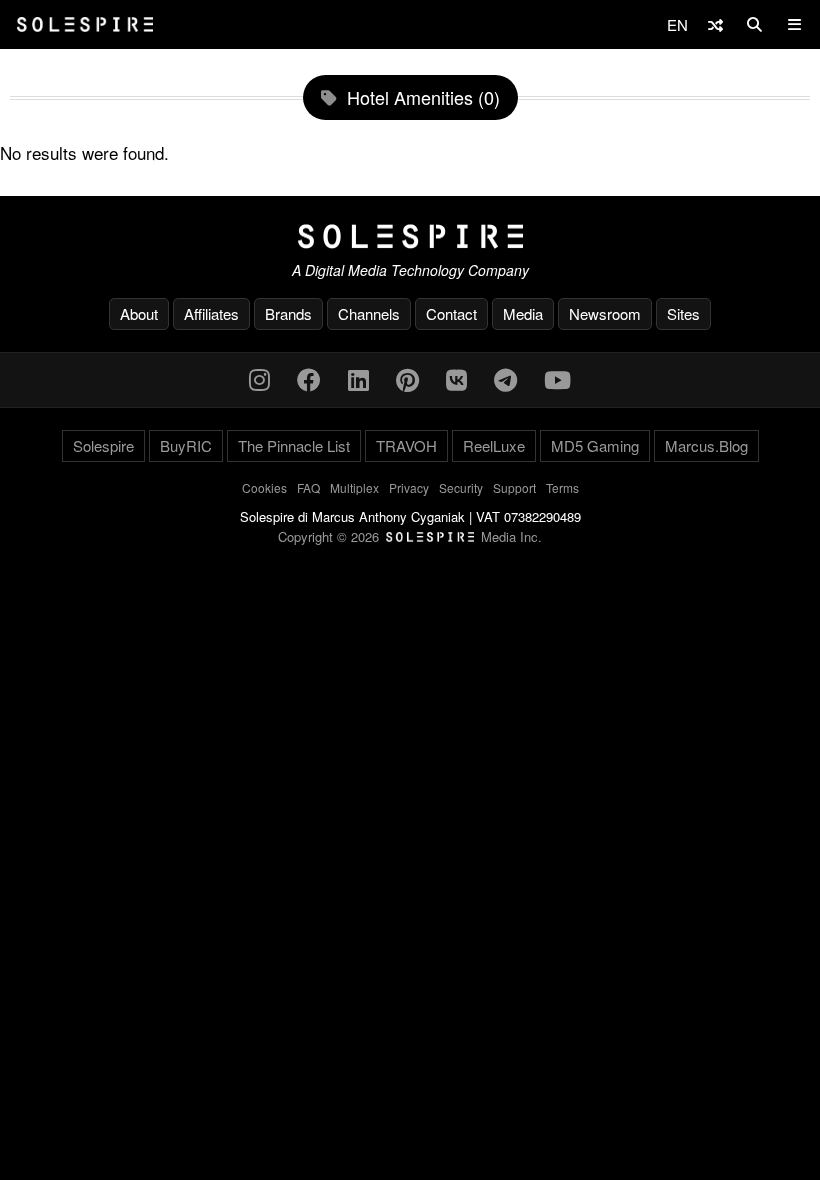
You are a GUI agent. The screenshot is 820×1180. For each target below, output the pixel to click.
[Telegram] (505, 378)
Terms (562, 487)
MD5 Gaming (595, 445)
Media (523, 313)
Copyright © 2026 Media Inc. (410, 536)
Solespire (103, 445)
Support (514, 487)
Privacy (409, 487)
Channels (369, 313)
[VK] (456, 378)
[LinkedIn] (358, 378)
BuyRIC (186, 445)
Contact (451, 313)
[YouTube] (557, 378)
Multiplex (354, 487)
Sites (683, 313)
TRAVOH (406, 445)
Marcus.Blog (706, 445)
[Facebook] (309, 378)
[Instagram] (259, 378)
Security (461, 487)
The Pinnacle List (294, 445)
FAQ (308, 487)
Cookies (264, 487)
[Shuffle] (715, 24)
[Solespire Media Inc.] (410, 237)
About (139, 313)
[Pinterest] (407, 378)
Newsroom (605, 313)
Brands (288, 313)
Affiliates (211, 313)
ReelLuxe (494, 445)
